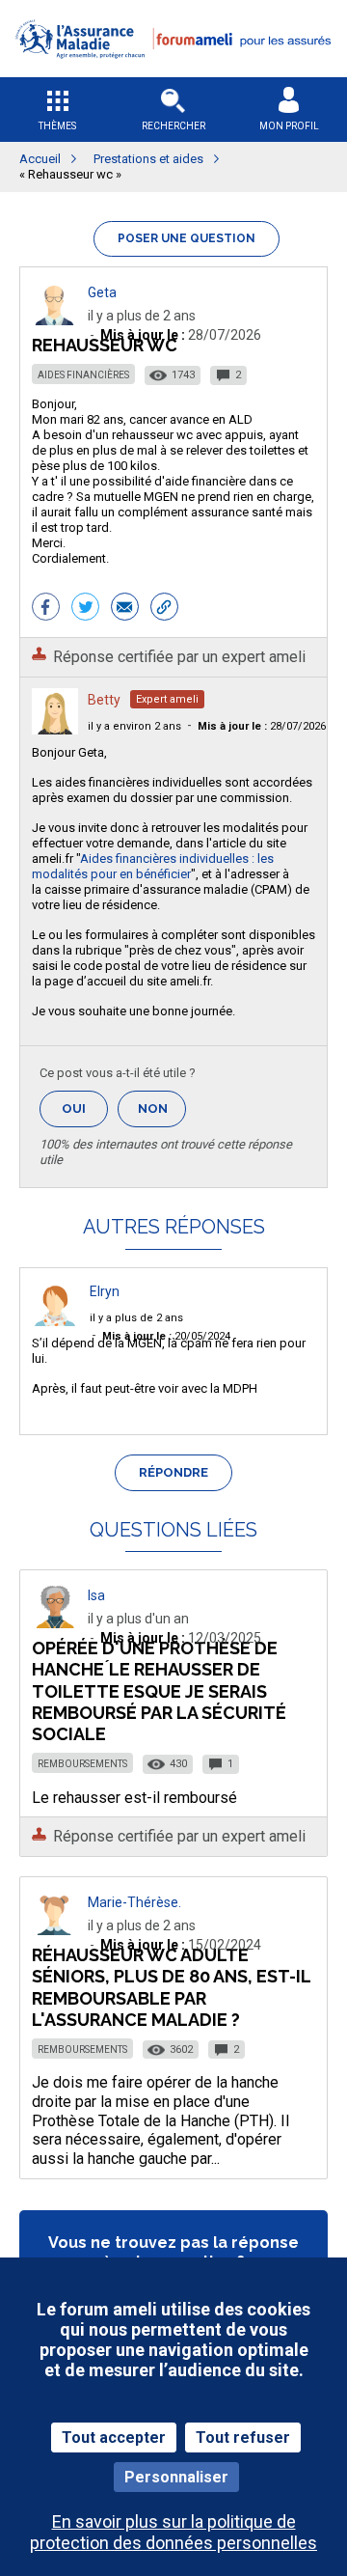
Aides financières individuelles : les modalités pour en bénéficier (153, 866)
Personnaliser (176, 2477)
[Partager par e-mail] (125, 609)
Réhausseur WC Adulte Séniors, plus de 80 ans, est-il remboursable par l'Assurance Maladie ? (171, 1987)
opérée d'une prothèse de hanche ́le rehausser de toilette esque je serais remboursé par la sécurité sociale (159, 1691)
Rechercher (173, 126)
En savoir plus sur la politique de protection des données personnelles (173, 2532)
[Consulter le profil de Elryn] (55, 1321)
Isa (96, 1595)
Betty (104, 700)
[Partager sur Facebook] (46, 609)
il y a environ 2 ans (134, 726)
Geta (102, 292)
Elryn (105, 1291)
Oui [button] (85, 1108)
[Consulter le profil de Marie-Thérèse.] (55, 1930)
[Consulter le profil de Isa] (55, 1623)
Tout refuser (243, 2438)
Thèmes (57, 126)
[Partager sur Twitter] (85, 609)
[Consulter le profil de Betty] (55, 729)
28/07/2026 (262, 726)
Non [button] (162, 1114)
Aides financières (83, 375)
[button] (173, 71)
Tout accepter (114, 2438)
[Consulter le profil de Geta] (55, 320)
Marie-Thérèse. (134, 1902)
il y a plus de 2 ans (136, 1318)
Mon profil (289, 126)
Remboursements (82, 1764)
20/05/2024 (166, 1336)
